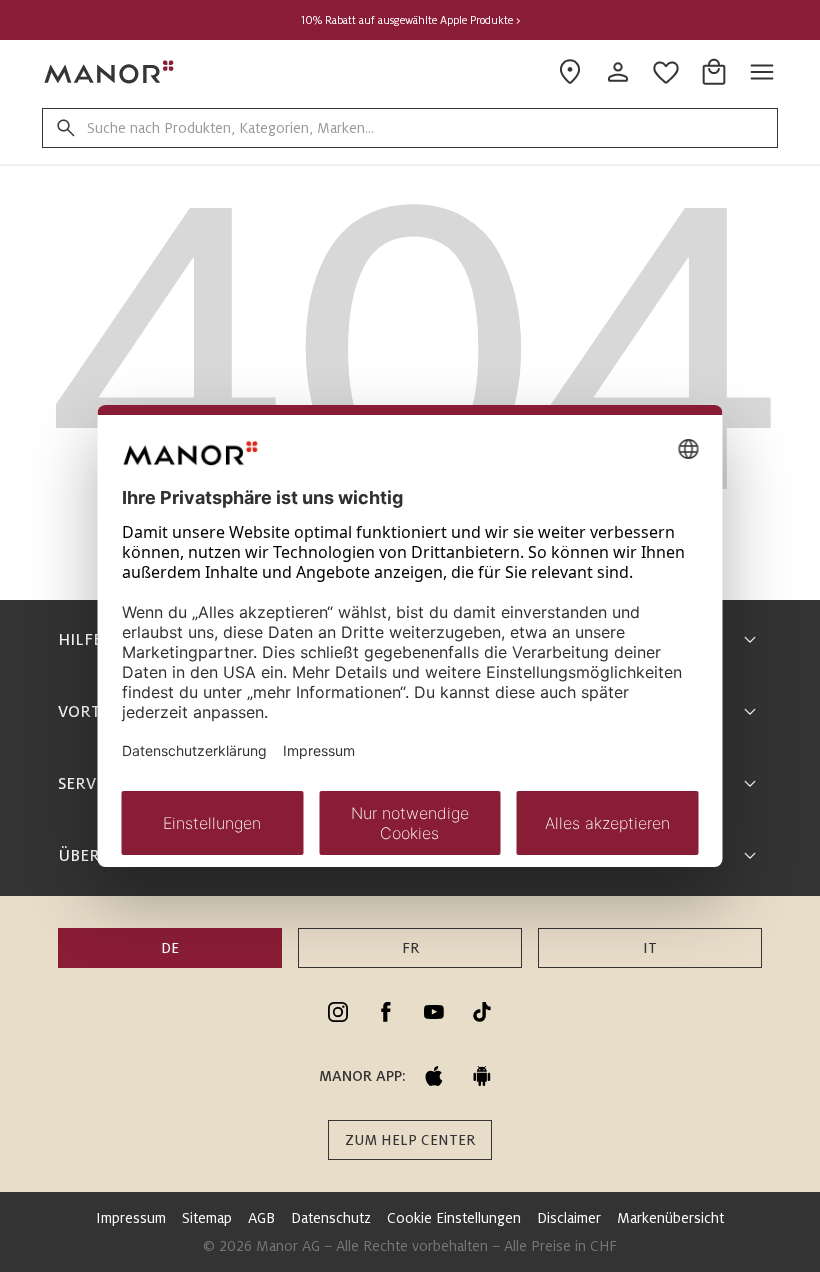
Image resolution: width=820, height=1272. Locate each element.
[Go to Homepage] (110, 72)
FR (410, 948)
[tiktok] (482, 1012)
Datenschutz (331, 1218)
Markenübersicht (670, 1218)
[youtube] (434, 1012)
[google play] (482, 1076)
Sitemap (207, 1218)
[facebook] (386, 1012)
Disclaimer (569, 1218)
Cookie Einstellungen (454, 1218)
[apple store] (434, 1076)
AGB (261, 1218)
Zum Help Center (410, 1140)
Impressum (131, 1218)
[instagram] (338, 1012)
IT (650, 948)
